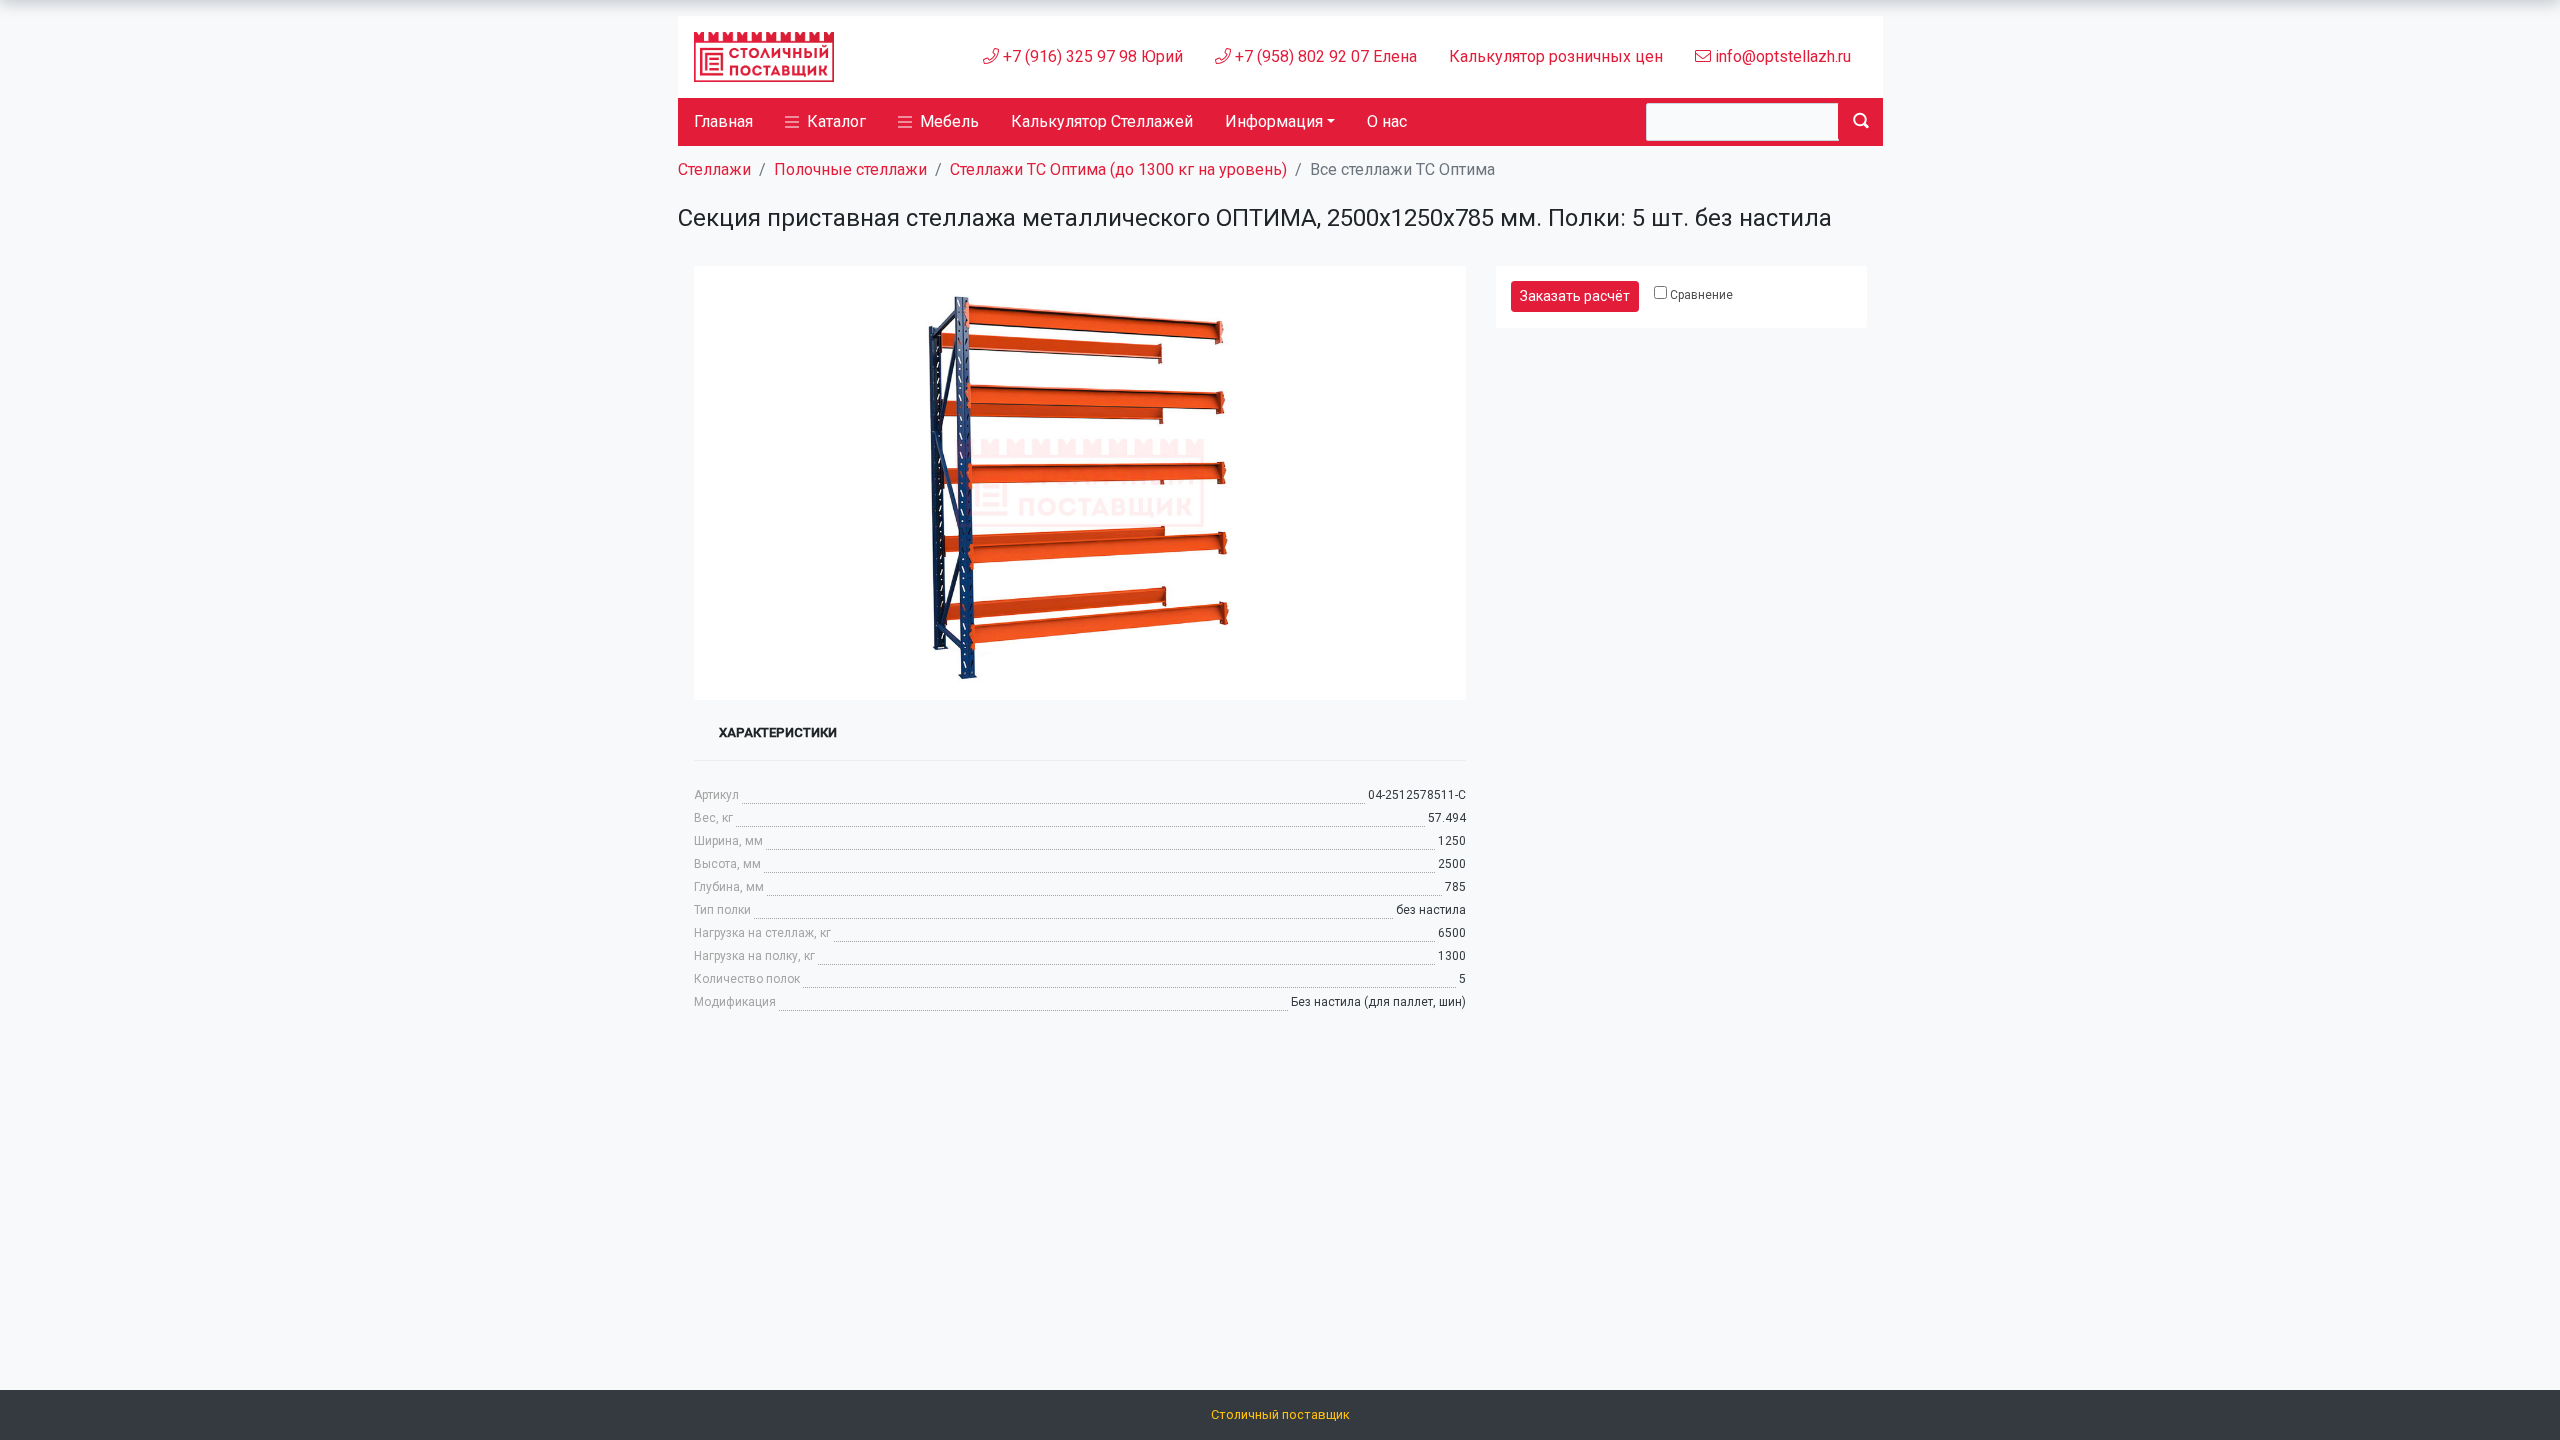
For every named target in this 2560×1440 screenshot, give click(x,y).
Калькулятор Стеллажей (1102, 121)
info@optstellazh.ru (1781, 56)
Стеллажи (714, 169)
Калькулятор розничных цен (1556, 56)
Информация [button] (1274, 121)
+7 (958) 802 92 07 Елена (1324, 56)
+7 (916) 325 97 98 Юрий (1091, 56)
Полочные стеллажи (850, 169)
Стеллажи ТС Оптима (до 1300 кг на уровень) (1118, 169)
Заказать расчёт (1575, 296)
